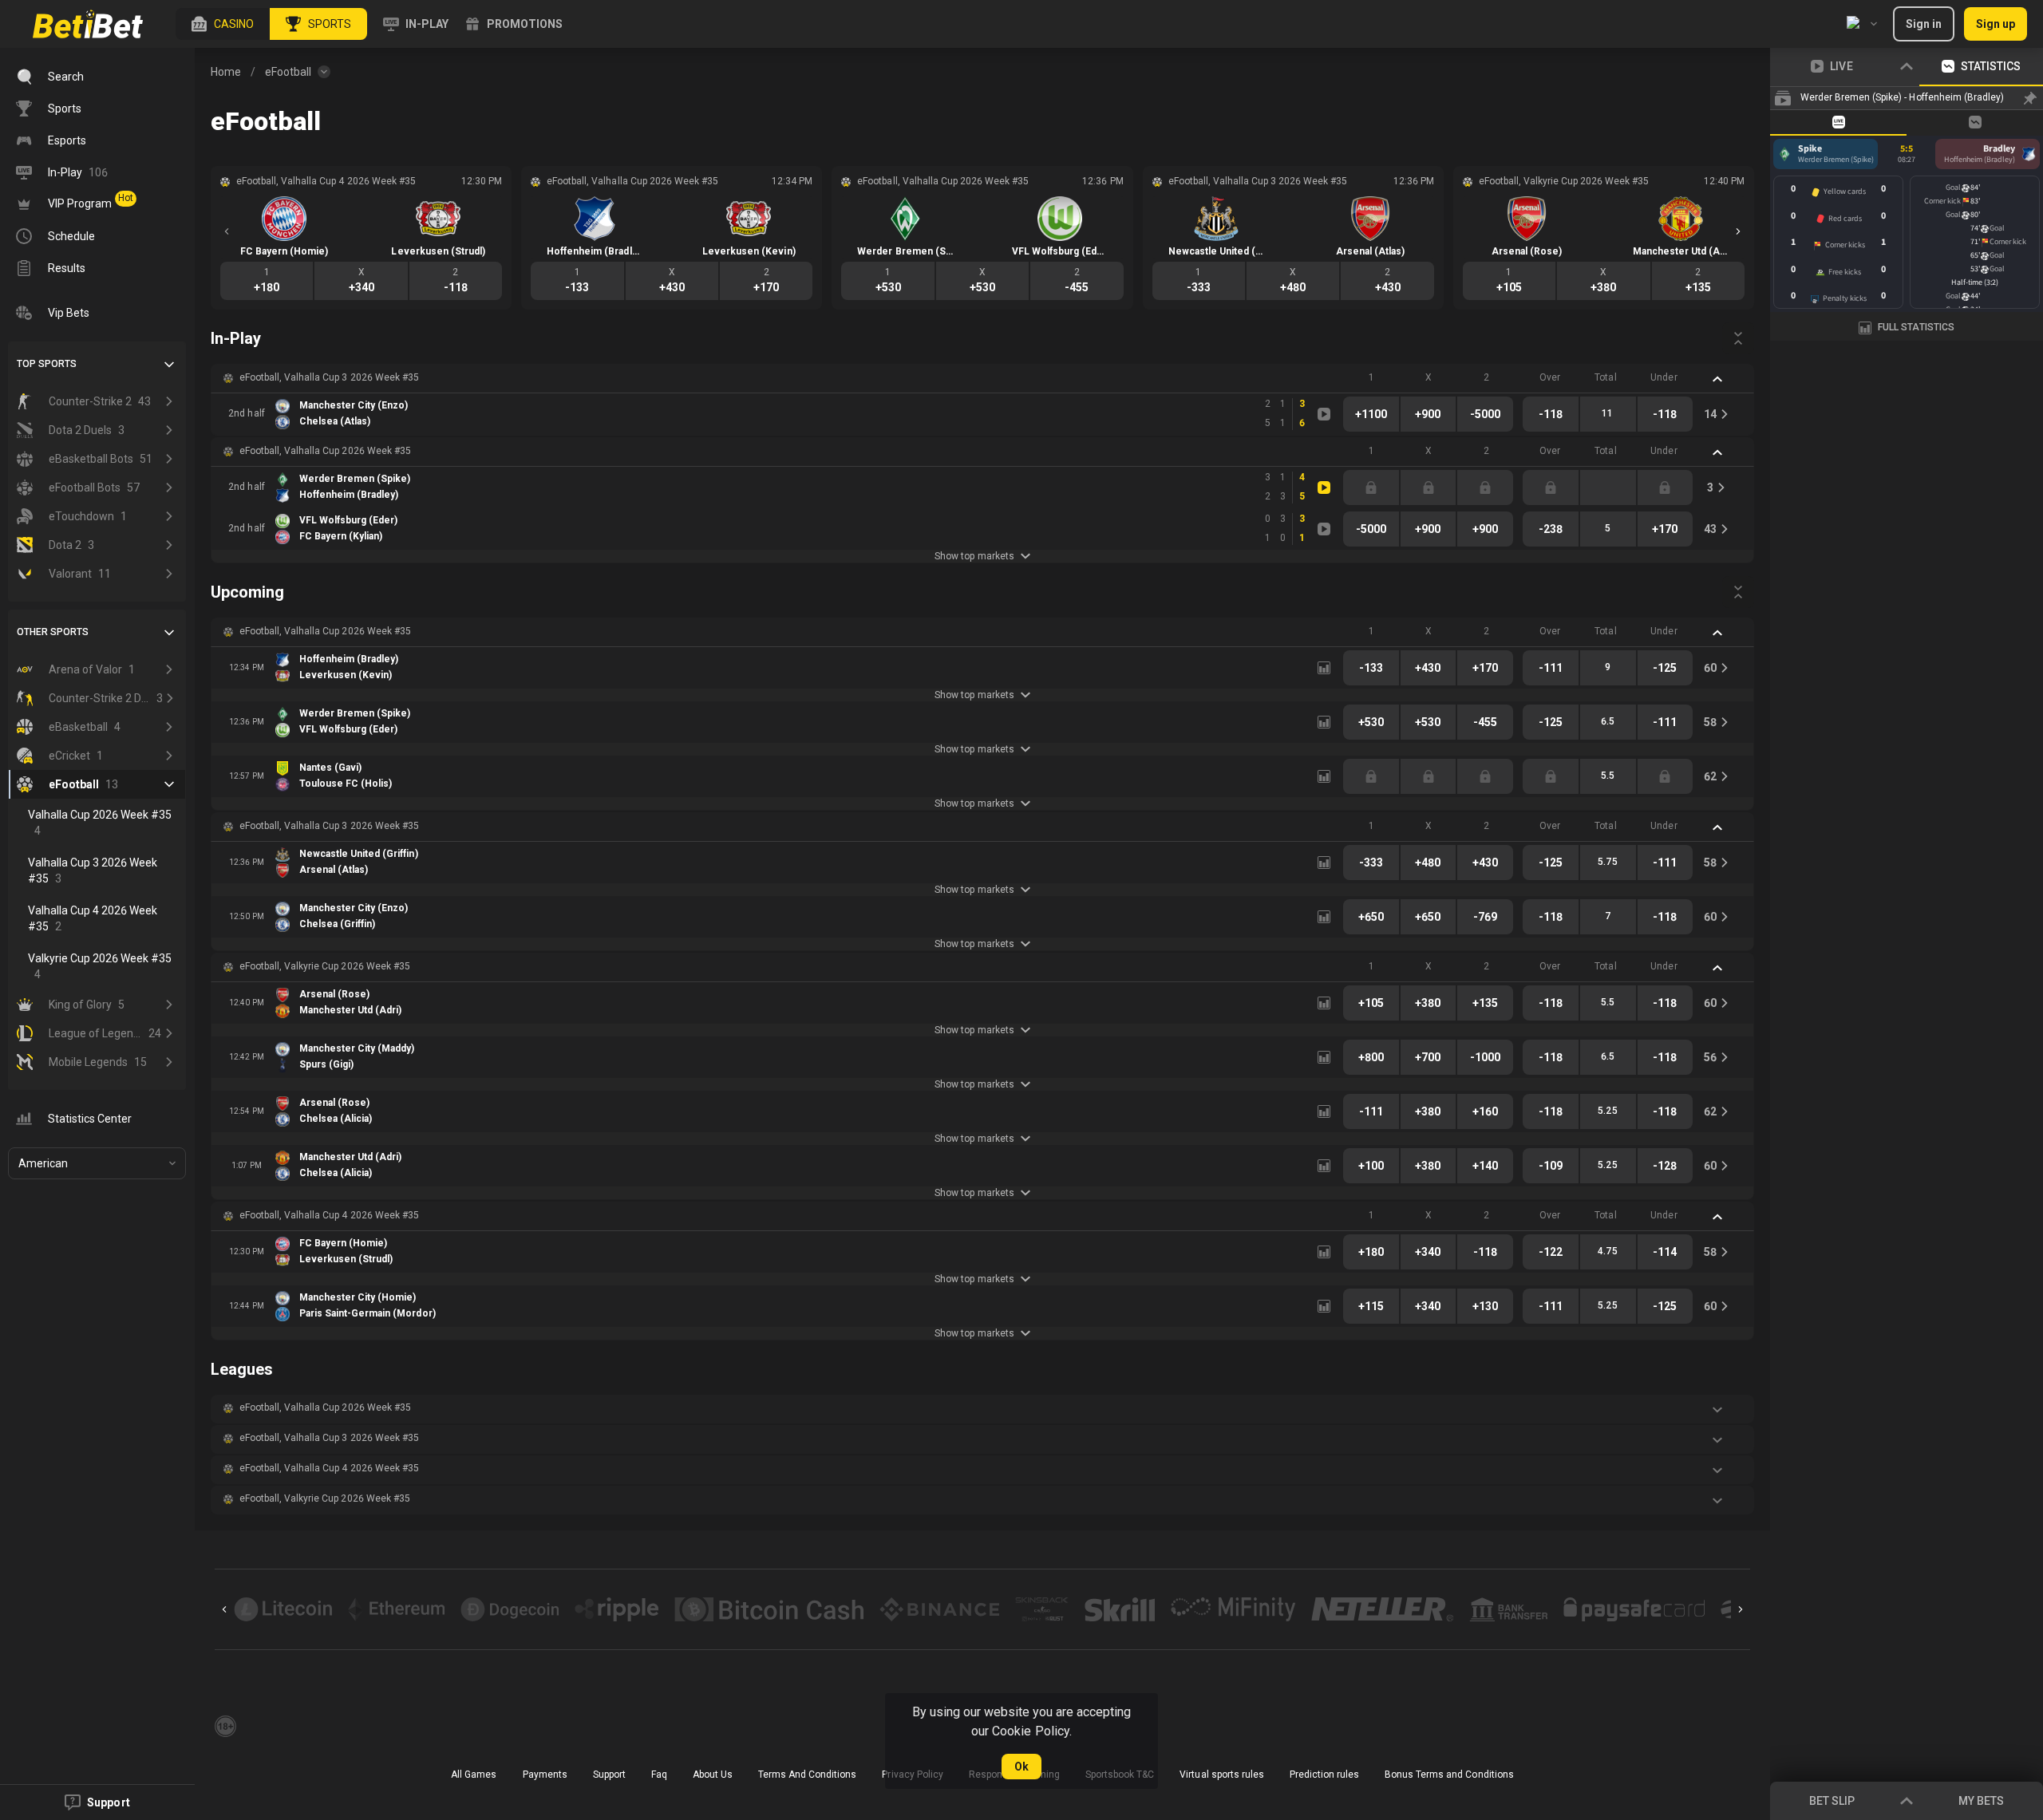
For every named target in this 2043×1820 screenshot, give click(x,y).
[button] (223, 24)
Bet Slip (1832, 1801)
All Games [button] (474, 1775)
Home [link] (226, 72)
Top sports (47, 364)
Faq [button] (659, 1775)
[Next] (1738, 231)
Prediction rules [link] (1324, 1775)
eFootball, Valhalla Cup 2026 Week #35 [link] (325, 451)
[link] (88, 24)
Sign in (1924, 24)
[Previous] (227, 231)
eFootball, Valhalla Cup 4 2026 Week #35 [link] (329, 1215)
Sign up (1996, 24)
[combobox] (1862, 24)
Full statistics (1916, 327)
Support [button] (609, 1775)
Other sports (53, 632)
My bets (1981, 1801)
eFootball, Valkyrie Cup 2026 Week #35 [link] (325, 966)
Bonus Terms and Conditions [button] (1449, 1775)
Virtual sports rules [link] (1221, 1775)
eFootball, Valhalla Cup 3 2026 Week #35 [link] (329, 377)
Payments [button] (545, 1775)
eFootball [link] (288, 72)
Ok (1021, 1767)
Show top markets (974, 556)
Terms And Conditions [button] (807, 1775)
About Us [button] (713, 1775)
